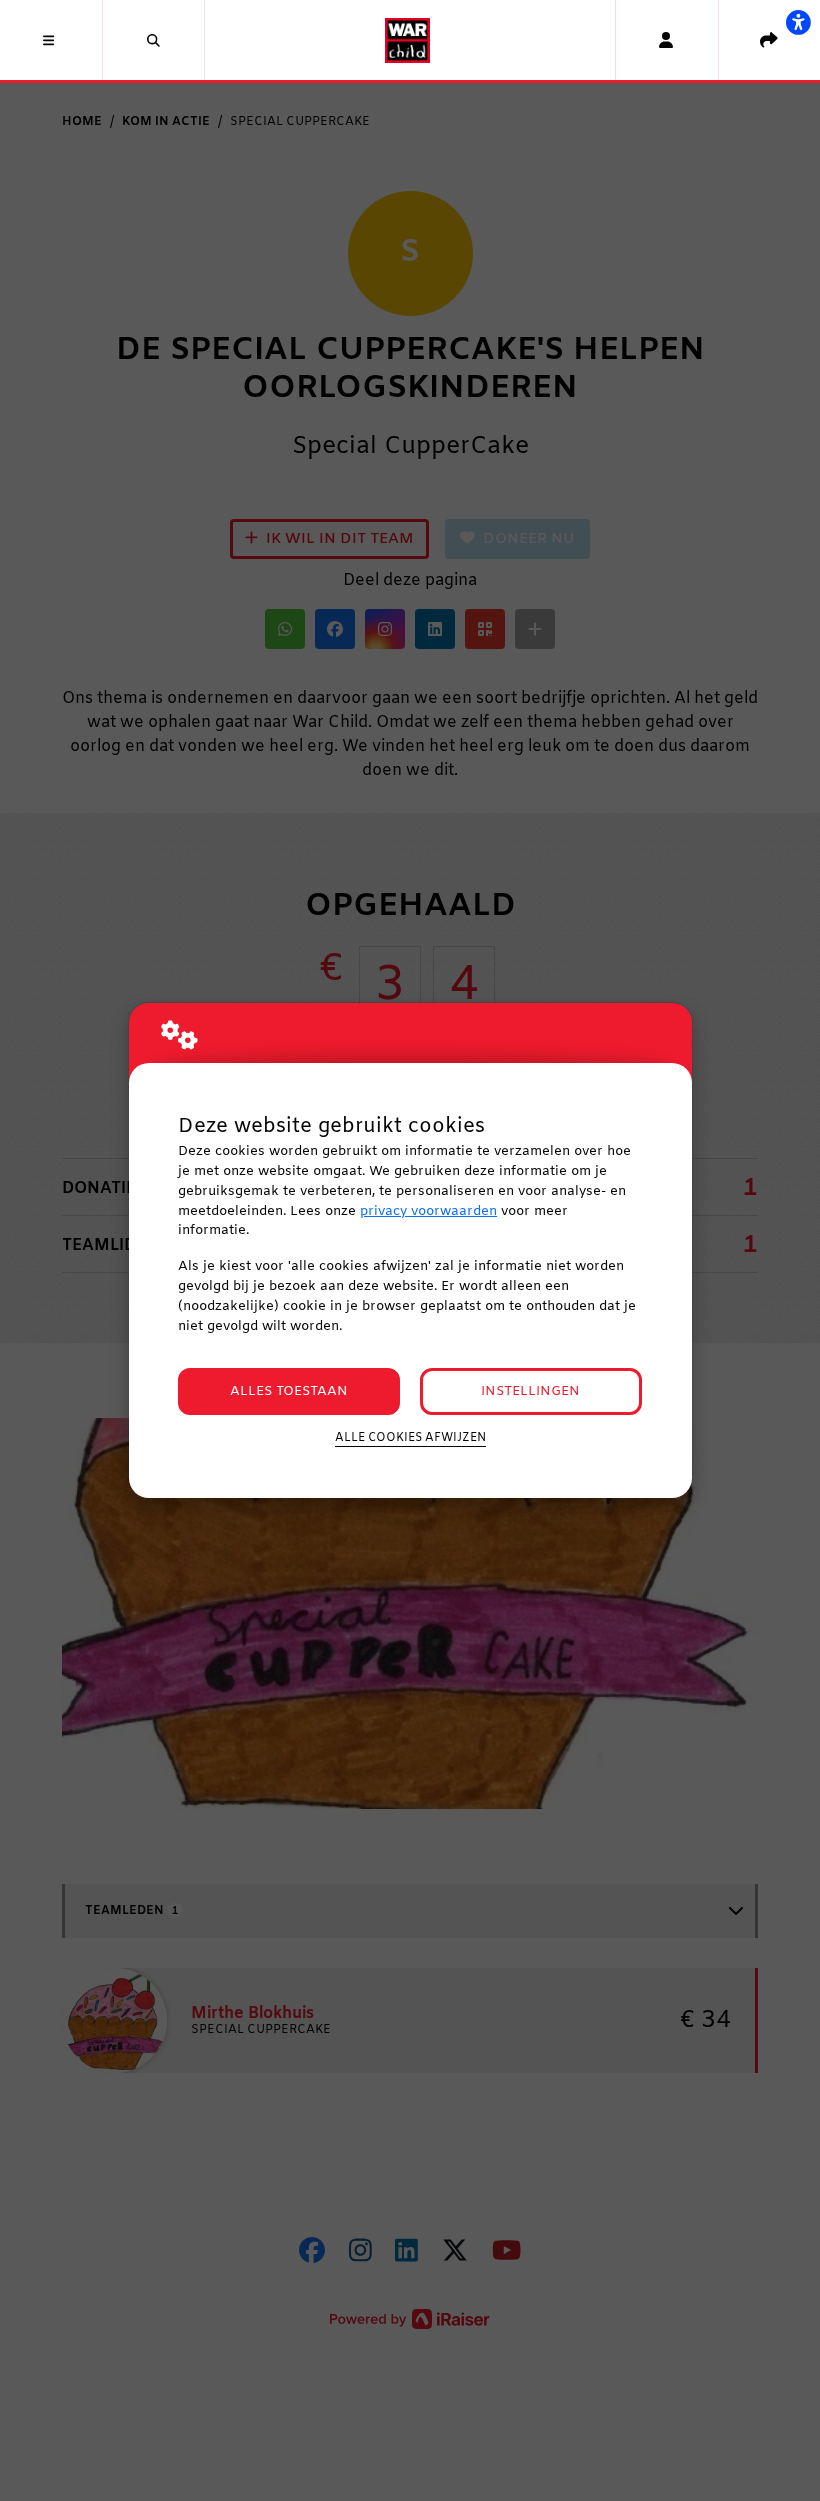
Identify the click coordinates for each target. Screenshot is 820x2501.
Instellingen (530, 1391)
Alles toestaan (289, 1391)
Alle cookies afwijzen (410, 1438)
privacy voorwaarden (428, 1211)
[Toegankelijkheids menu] (798, 22)
